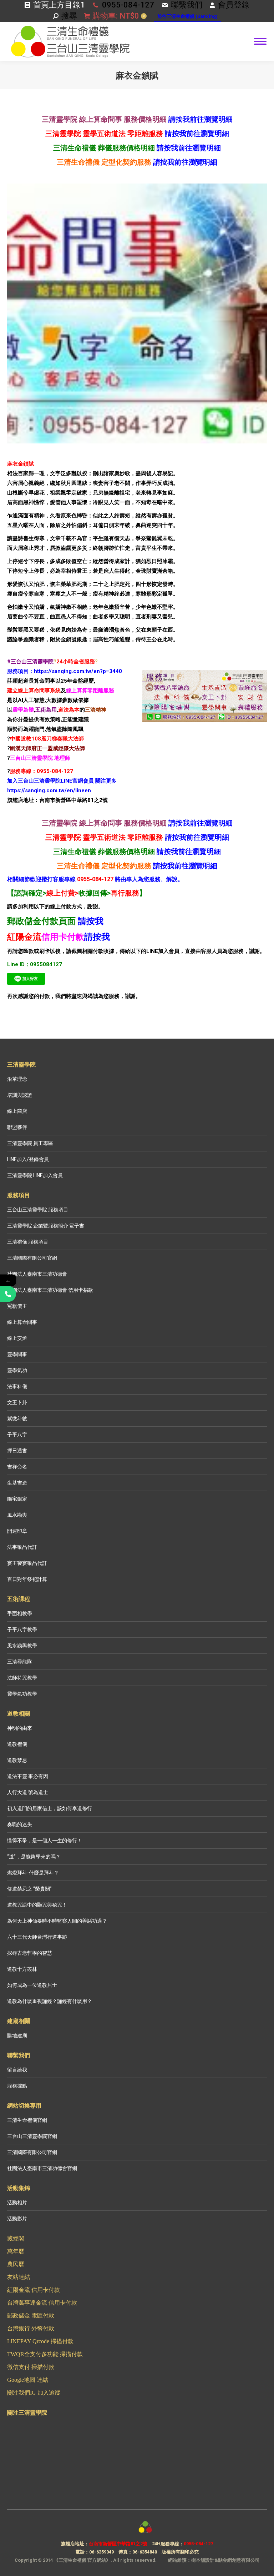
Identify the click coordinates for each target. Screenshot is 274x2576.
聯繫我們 (187, 5)
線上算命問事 (22, 1322)
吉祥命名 (17, 1467)
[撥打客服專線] (8, 1294)
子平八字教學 (22, 1630)
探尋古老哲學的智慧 (30, 1953)
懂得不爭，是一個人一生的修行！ (45, 1841)
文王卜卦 (17, 1402)
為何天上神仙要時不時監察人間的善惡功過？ (57, 1921)
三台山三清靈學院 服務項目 (38, 1210)
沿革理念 (17, 1079)
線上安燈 (17, 1338)
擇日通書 (17, 1451)
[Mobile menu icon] (260, 41)
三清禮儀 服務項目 (28, 1242)
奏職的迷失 (20, 1824)
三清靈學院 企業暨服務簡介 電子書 (46, 1226)
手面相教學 (20, 1613)
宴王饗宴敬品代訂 (27, 1563)
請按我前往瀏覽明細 (201, 119)
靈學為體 (23, 710)
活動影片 (17, 2219)
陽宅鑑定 (17, 1499)
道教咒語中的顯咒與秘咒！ (37, 1905)
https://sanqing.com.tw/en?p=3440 (78, 671)
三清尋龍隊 (20, 1662)
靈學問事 (17, 1354)
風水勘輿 (17, 1515)
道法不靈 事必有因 (28, 1776)
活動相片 (17, 2203)
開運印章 (17, 1531)
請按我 (91, 921)
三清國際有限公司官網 (32, 1258)
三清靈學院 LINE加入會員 (35, 1175)
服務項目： (21, 671)
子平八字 (17, 1435)
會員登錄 (234, 5)
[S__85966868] (137, 313)
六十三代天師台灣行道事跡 (37, 1937)
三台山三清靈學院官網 (32, 2136)
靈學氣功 (17, 1370)
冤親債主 (17, 1306)
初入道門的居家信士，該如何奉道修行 (50, 1808)
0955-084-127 (128, 5)
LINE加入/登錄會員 (28, 1159)
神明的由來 (20, 1728)
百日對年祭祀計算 (27, 1579)
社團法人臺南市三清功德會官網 (42, 2168)
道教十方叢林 (22, 1969)
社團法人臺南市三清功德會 (37, 1274)
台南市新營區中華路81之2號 (118, 2544)
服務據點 (17, 2086)
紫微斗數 (17, 1418)
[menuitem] (187, 17)
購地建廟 (17, 2035)
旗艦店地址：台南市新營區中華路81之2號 (57, 800)
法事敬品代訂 (22, 1547)
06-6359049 (102, 2552)
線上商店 (17, 1111)
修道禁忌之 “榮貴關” (29, 1889)
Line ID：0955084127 (35, 964)
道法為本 (69, 710)
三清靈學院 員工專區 (30, 1143)
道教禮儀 (17, 1744)
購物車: (118, 16)
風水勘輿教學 (22, 1646)
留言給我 (17, 2070)
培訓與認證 (20, 1095)
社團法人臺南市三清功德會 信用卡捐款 (50, 1290)
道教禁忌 (17, 1760)
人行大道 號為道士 (28, 1792)
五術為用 (46, 710)
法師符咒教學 (22, 1678)
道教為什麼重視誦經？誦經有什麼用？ (50, 2001)
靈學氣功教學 (22, 1694)
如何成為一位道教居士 (32, 1985)
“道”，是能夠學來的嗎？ (34, 1857)
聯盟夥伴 (17, 1127)
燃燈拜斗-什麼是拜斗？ (33, 1873)
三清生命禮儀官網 (27, 2120)
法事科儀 (17, 1386)
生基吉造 (17, 1483)
